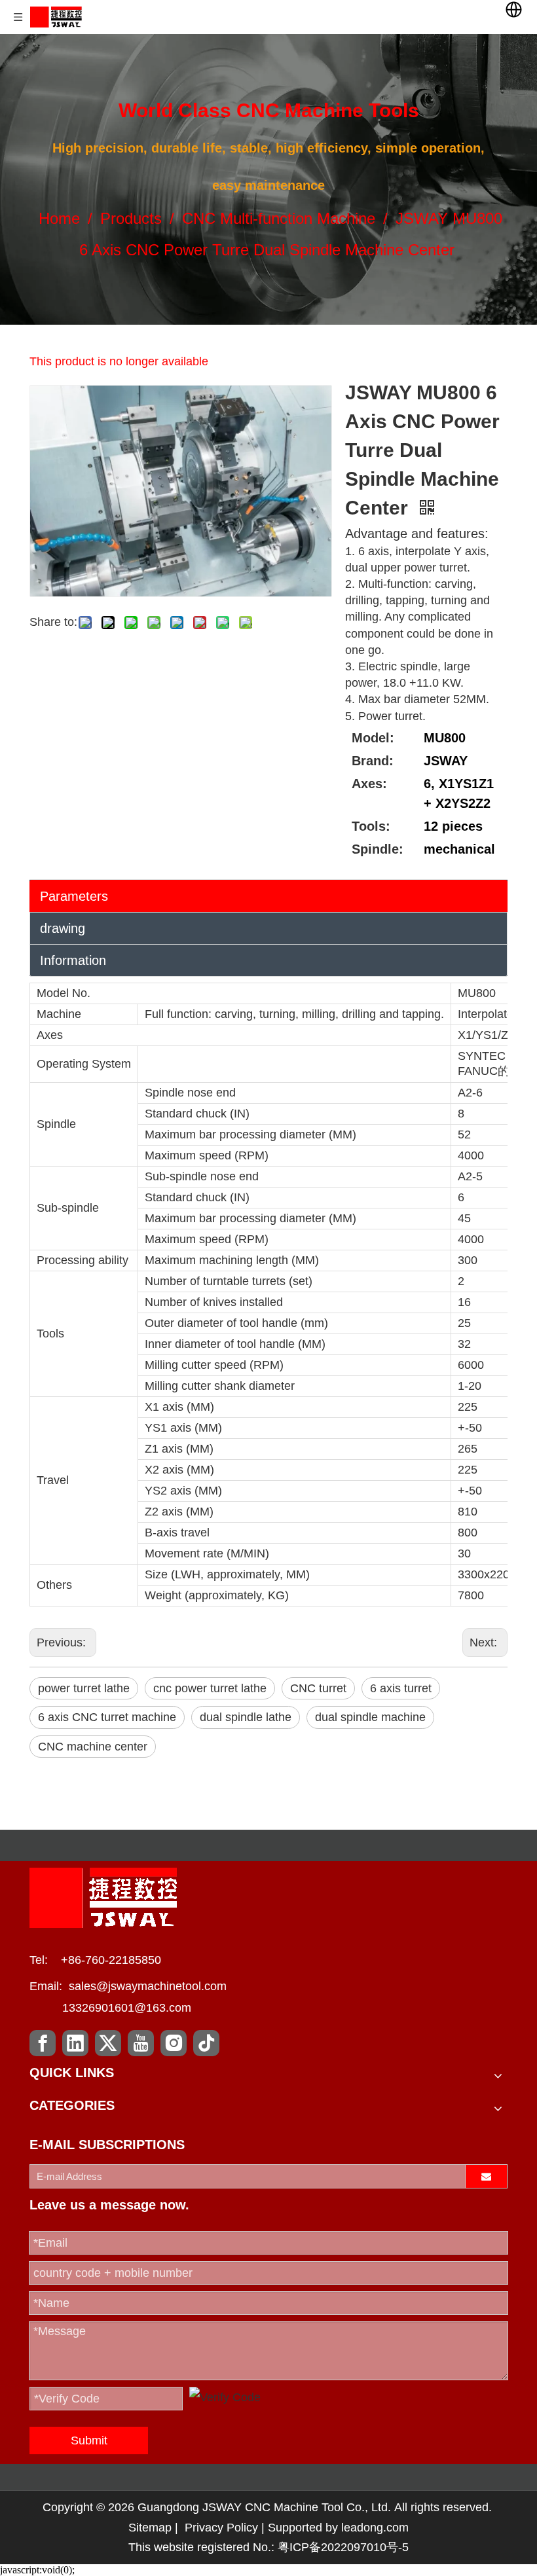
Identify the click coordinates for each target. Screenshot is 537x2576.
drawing (63, 928)
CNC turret (318, 1688)
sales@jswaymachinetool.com (148, 1986)
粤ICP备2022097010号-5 (343, 2547)
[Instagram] (174, 2043)
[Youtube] (141, 2043)
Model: (373, 738)
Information (73, 960)
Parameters (74, 896)
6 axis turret (401, 1688)
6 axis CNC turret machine (107, 1717)
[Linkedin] (75, 2043)
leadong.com (375, 2528)
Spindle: (378, 849)
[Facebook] (43, 2043)
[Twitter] (108, 2043)
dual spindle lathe (246, 1717)
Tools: (371, 826)
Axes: (369, 784)
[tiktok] (206, 2043)
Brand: (373, 761)
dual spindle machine (370, 1717)
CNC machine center (93, 1747)
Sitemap (150, 2528)
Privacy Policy (221, 2528)
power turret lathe (84, 1688)
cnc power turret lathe (210, 1688)
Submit (89, 2440)
